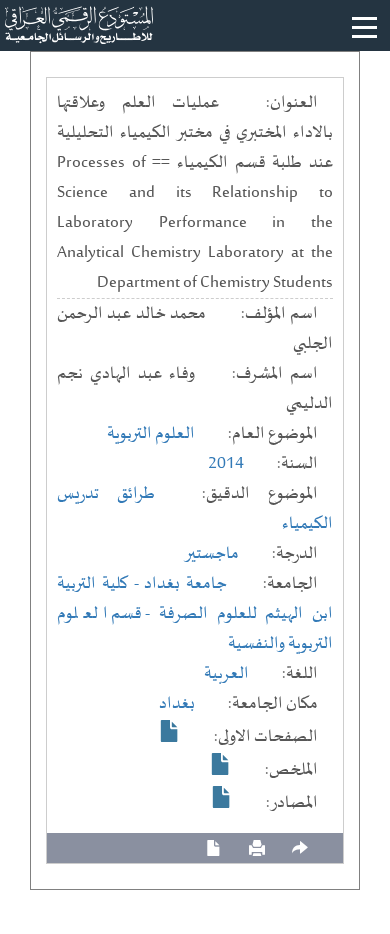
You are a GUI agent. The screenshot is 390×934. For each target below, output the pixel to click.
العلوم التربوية (151, 434)
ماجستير (211, 554)
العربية (226, 674)
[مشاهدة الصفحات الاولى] (170, 731)
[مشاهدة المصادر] (222, 797)
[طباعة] (257, 848)
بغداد (177, 704)
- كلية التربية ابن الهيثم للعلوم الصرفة (195, 599)
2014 (226, 464)
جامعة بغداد (185, 584)
